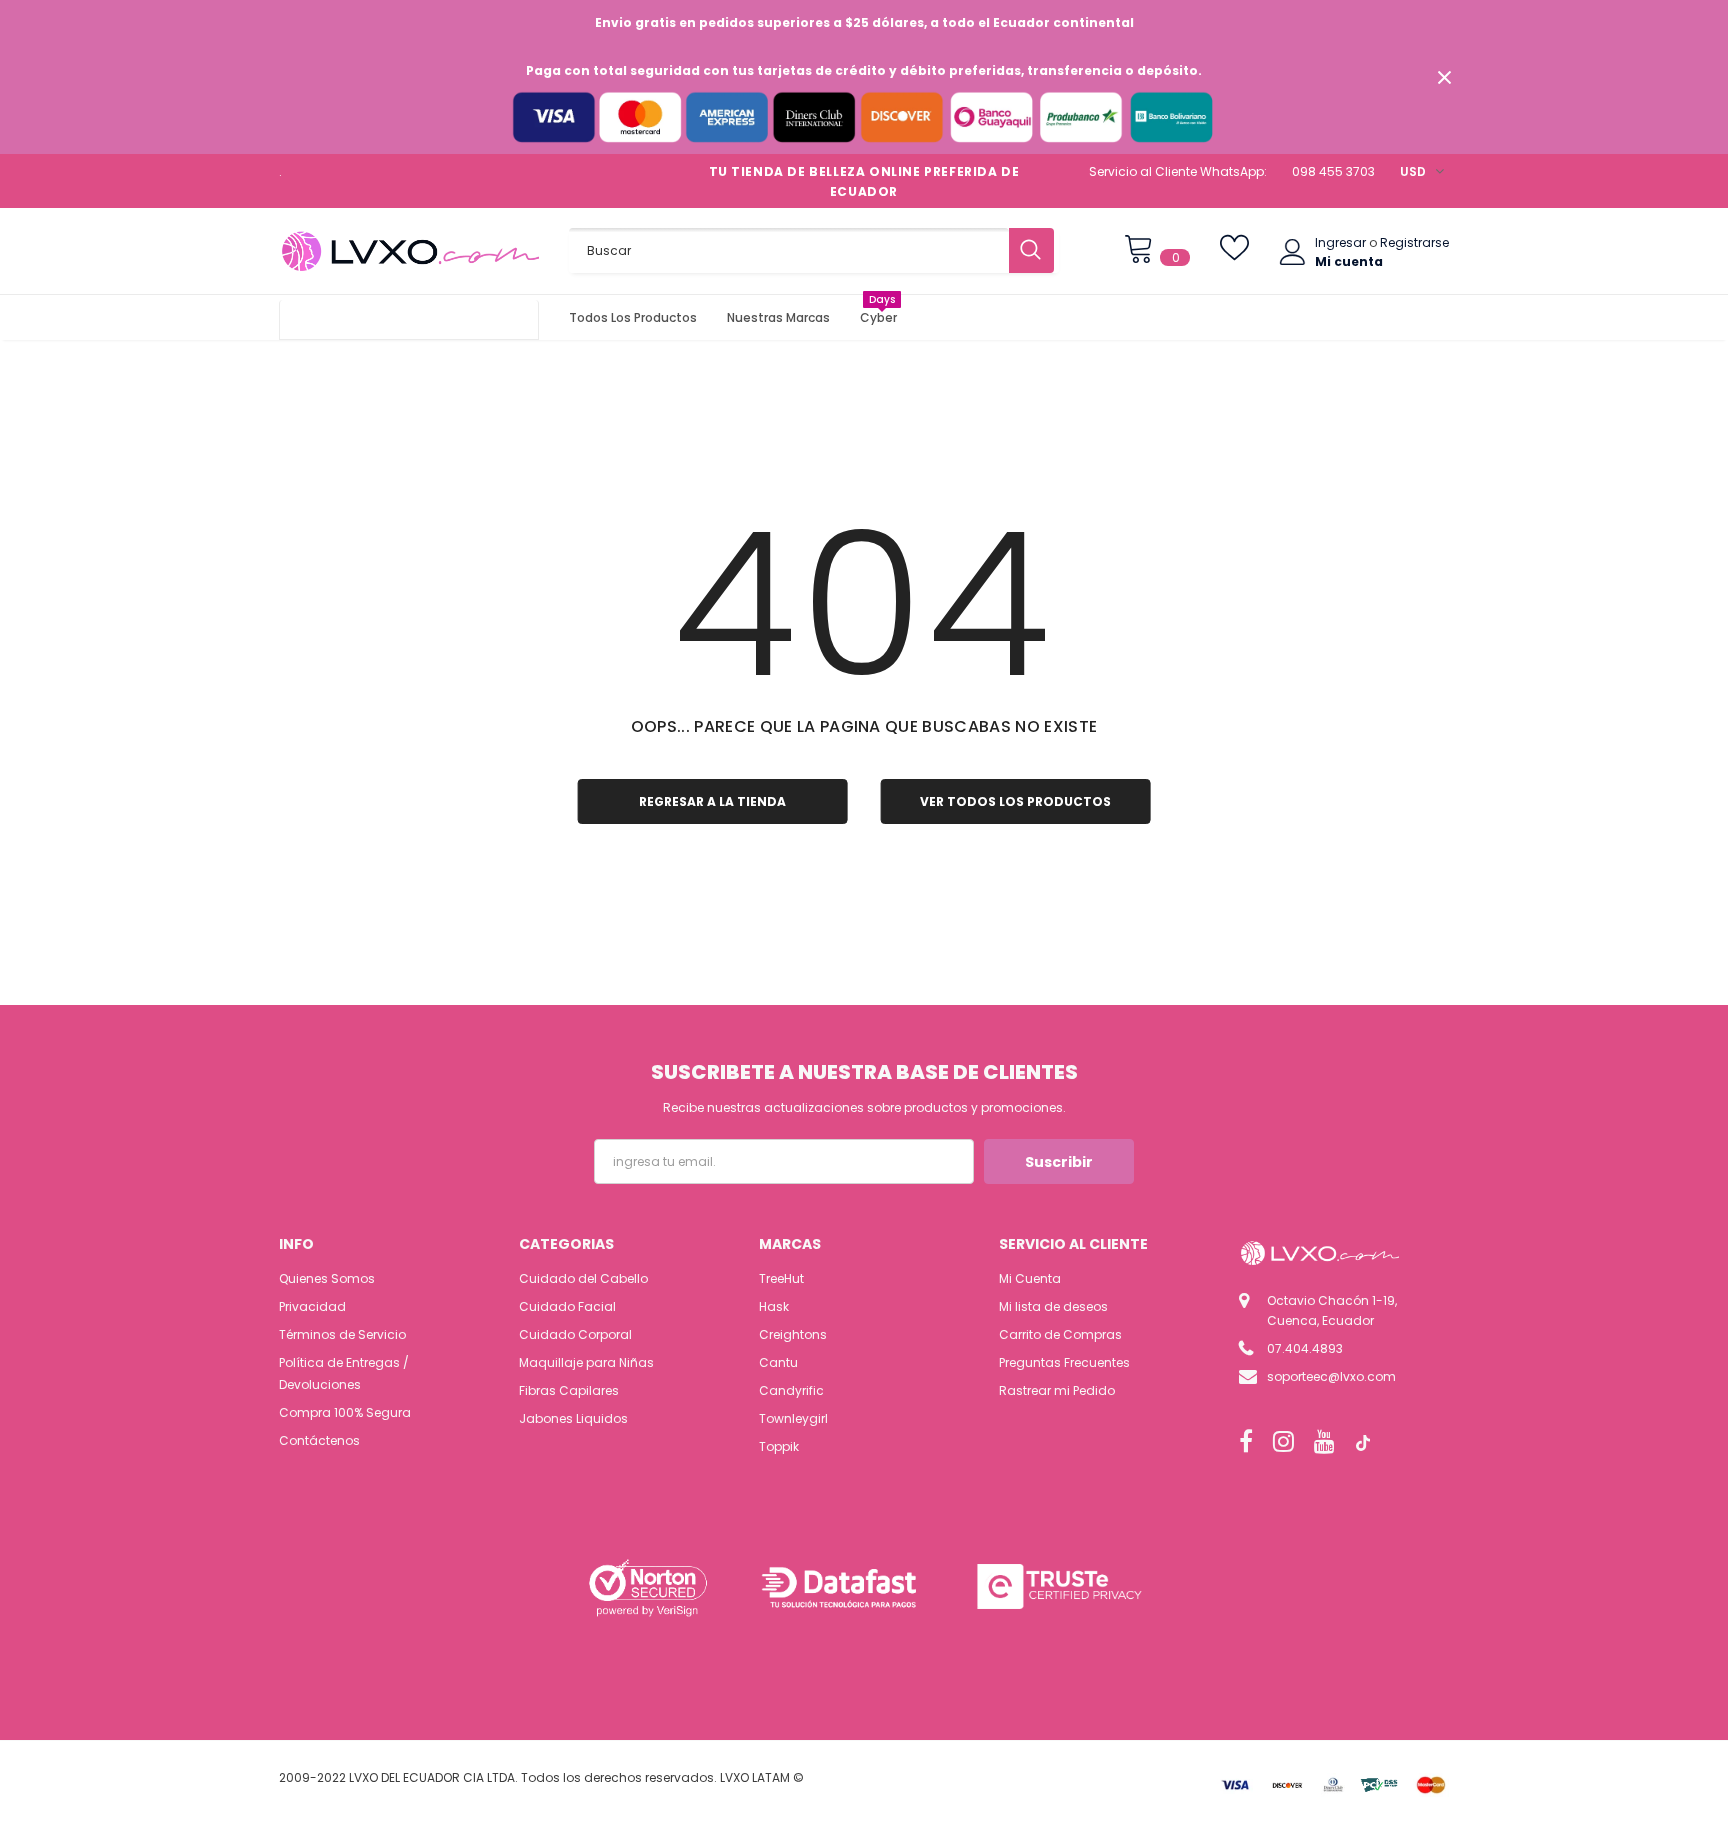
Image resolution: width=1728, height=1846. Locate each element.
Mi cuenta (1349, 261)
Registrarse (1414, 242)
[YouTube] (1324, 1442)
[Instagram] (1283, 1442)
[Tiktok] (1363, 1442)
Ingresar (1342, 242)
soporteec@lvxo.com (1331, 1376)
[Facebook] (1246, 1442)
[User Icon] (1293, 252)
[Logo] (409, 251)
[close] (1444, 77)
